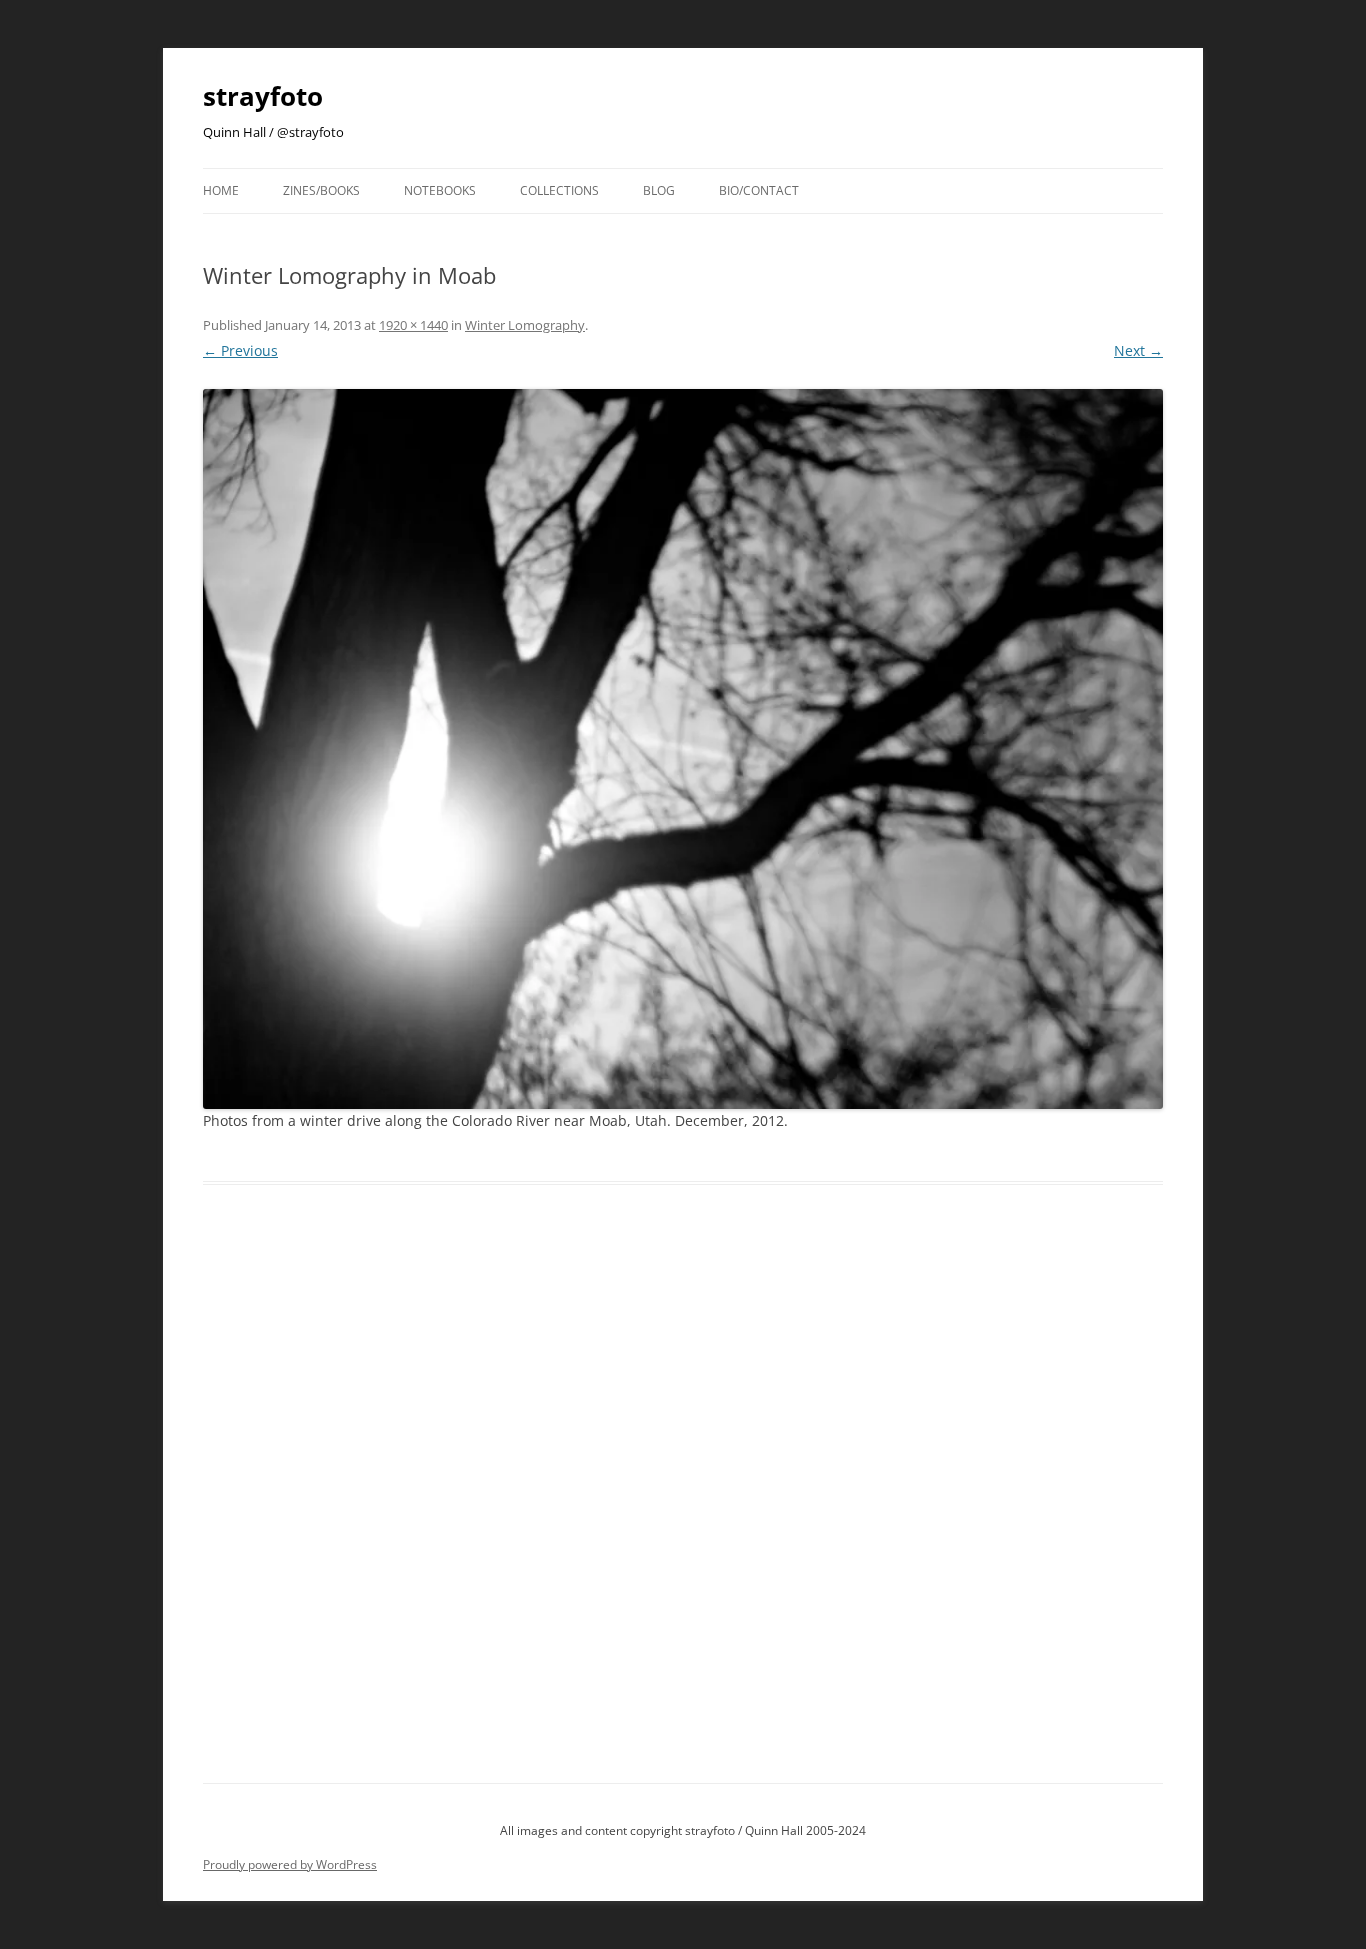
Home (221, 190)
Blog (659, 190)
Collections (559, 190)
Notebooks (440, 190)
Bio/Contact (759, 190)
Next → (1138, 350)
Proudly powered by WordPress (290, 1864)
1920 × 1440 (413, 325)
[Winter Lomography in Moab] (683, 749)
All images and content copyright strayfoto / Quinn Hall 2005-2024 (683, 1830)
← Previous (240, 350)
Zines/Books (321, 190)
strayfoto (263, 96)
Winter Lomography (525, 325)
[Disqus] (683, 1507)
